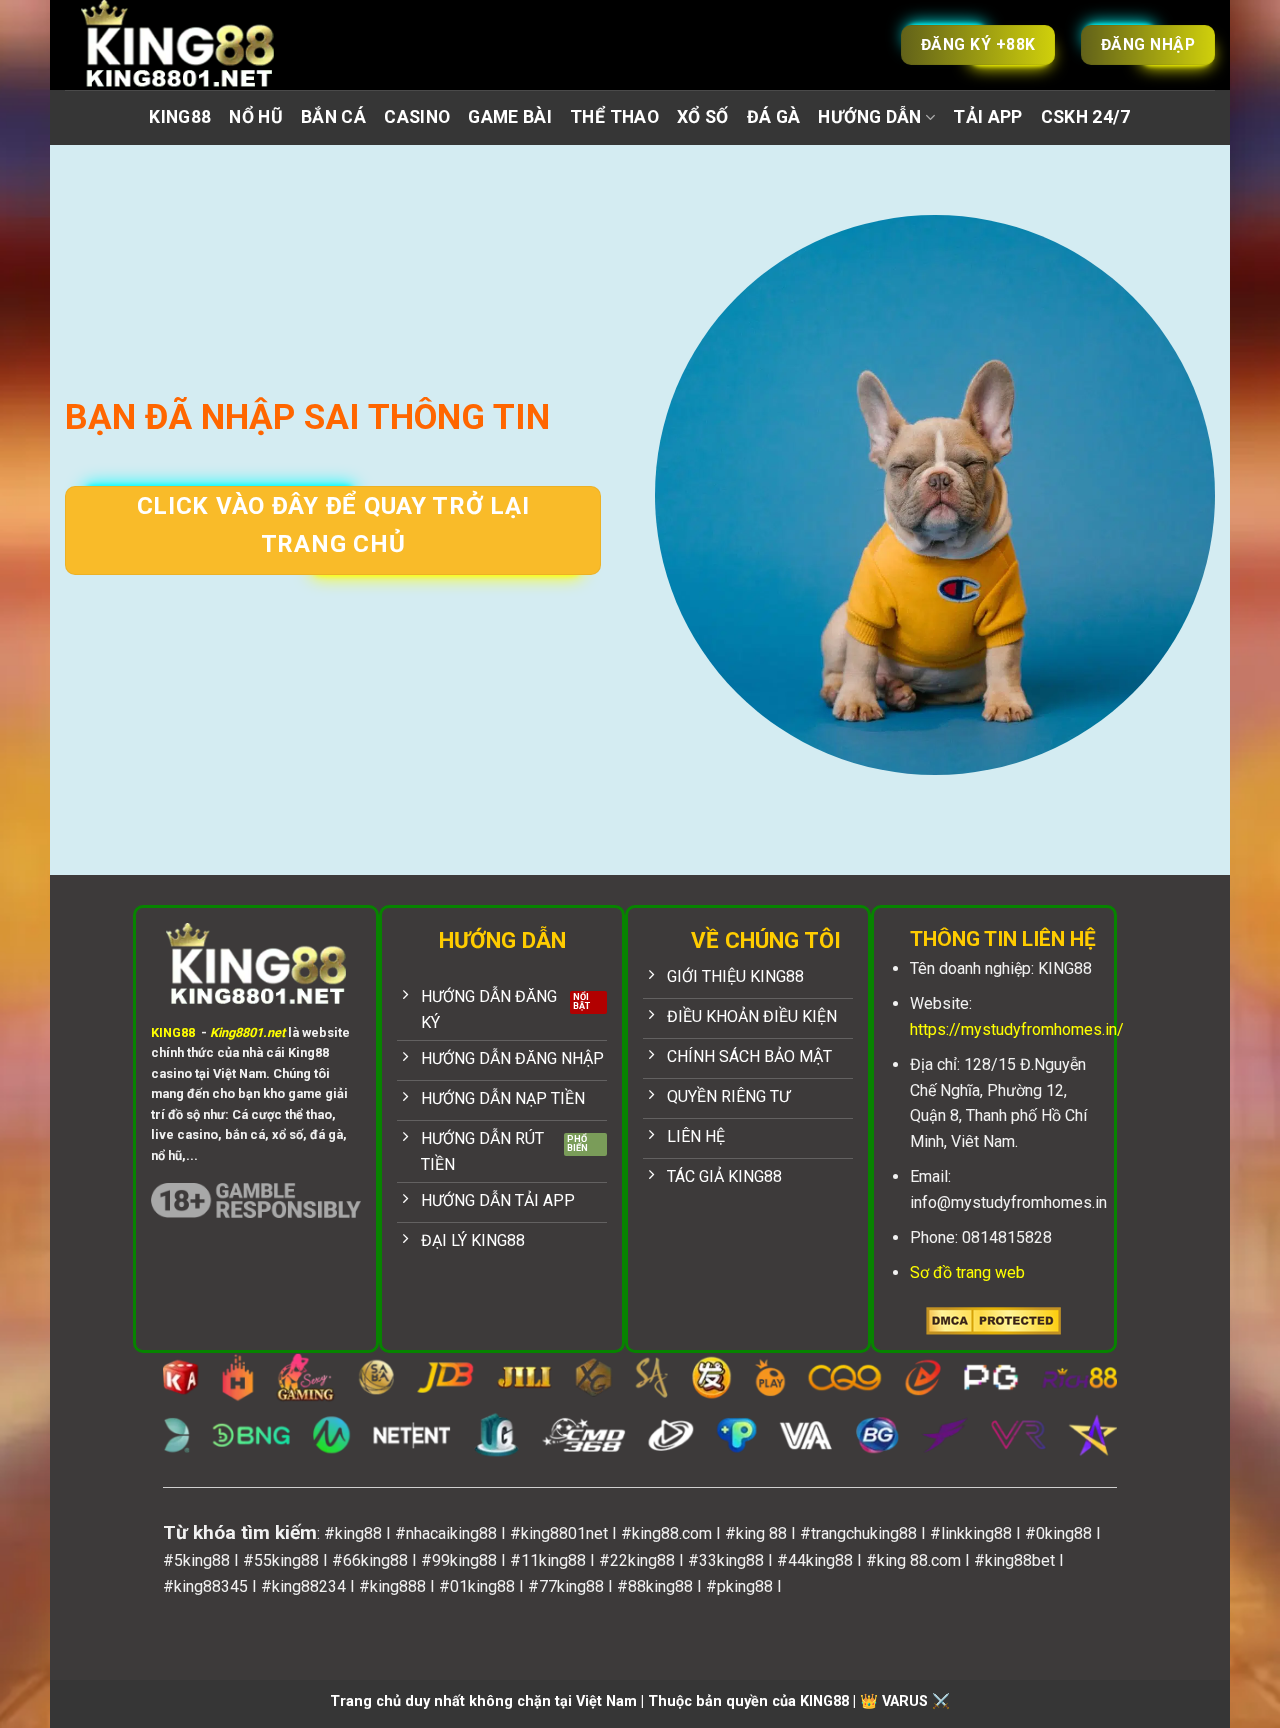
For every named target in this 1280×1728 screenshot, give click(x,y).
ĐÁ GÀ (774, 117)
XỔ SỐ (703, 117)
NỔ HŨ (256, 117)
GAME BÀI (510, 117)
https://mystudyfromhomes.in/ (1017, 1029)
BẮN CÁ (333, 117)
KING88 (180, 117)
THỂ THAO (614, 117)
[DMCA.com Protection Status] (993, 1319)
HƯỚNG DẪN (869, 117)
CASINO (417, 117)
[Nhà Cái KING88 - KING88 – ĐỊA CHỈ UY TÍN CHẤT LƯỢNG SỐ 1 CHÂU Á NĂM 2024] (200, 45)
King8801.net (247, 1032)
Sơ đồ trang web (967, 1272)
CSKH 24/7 (1086, 117)
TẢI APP (987, 117)
